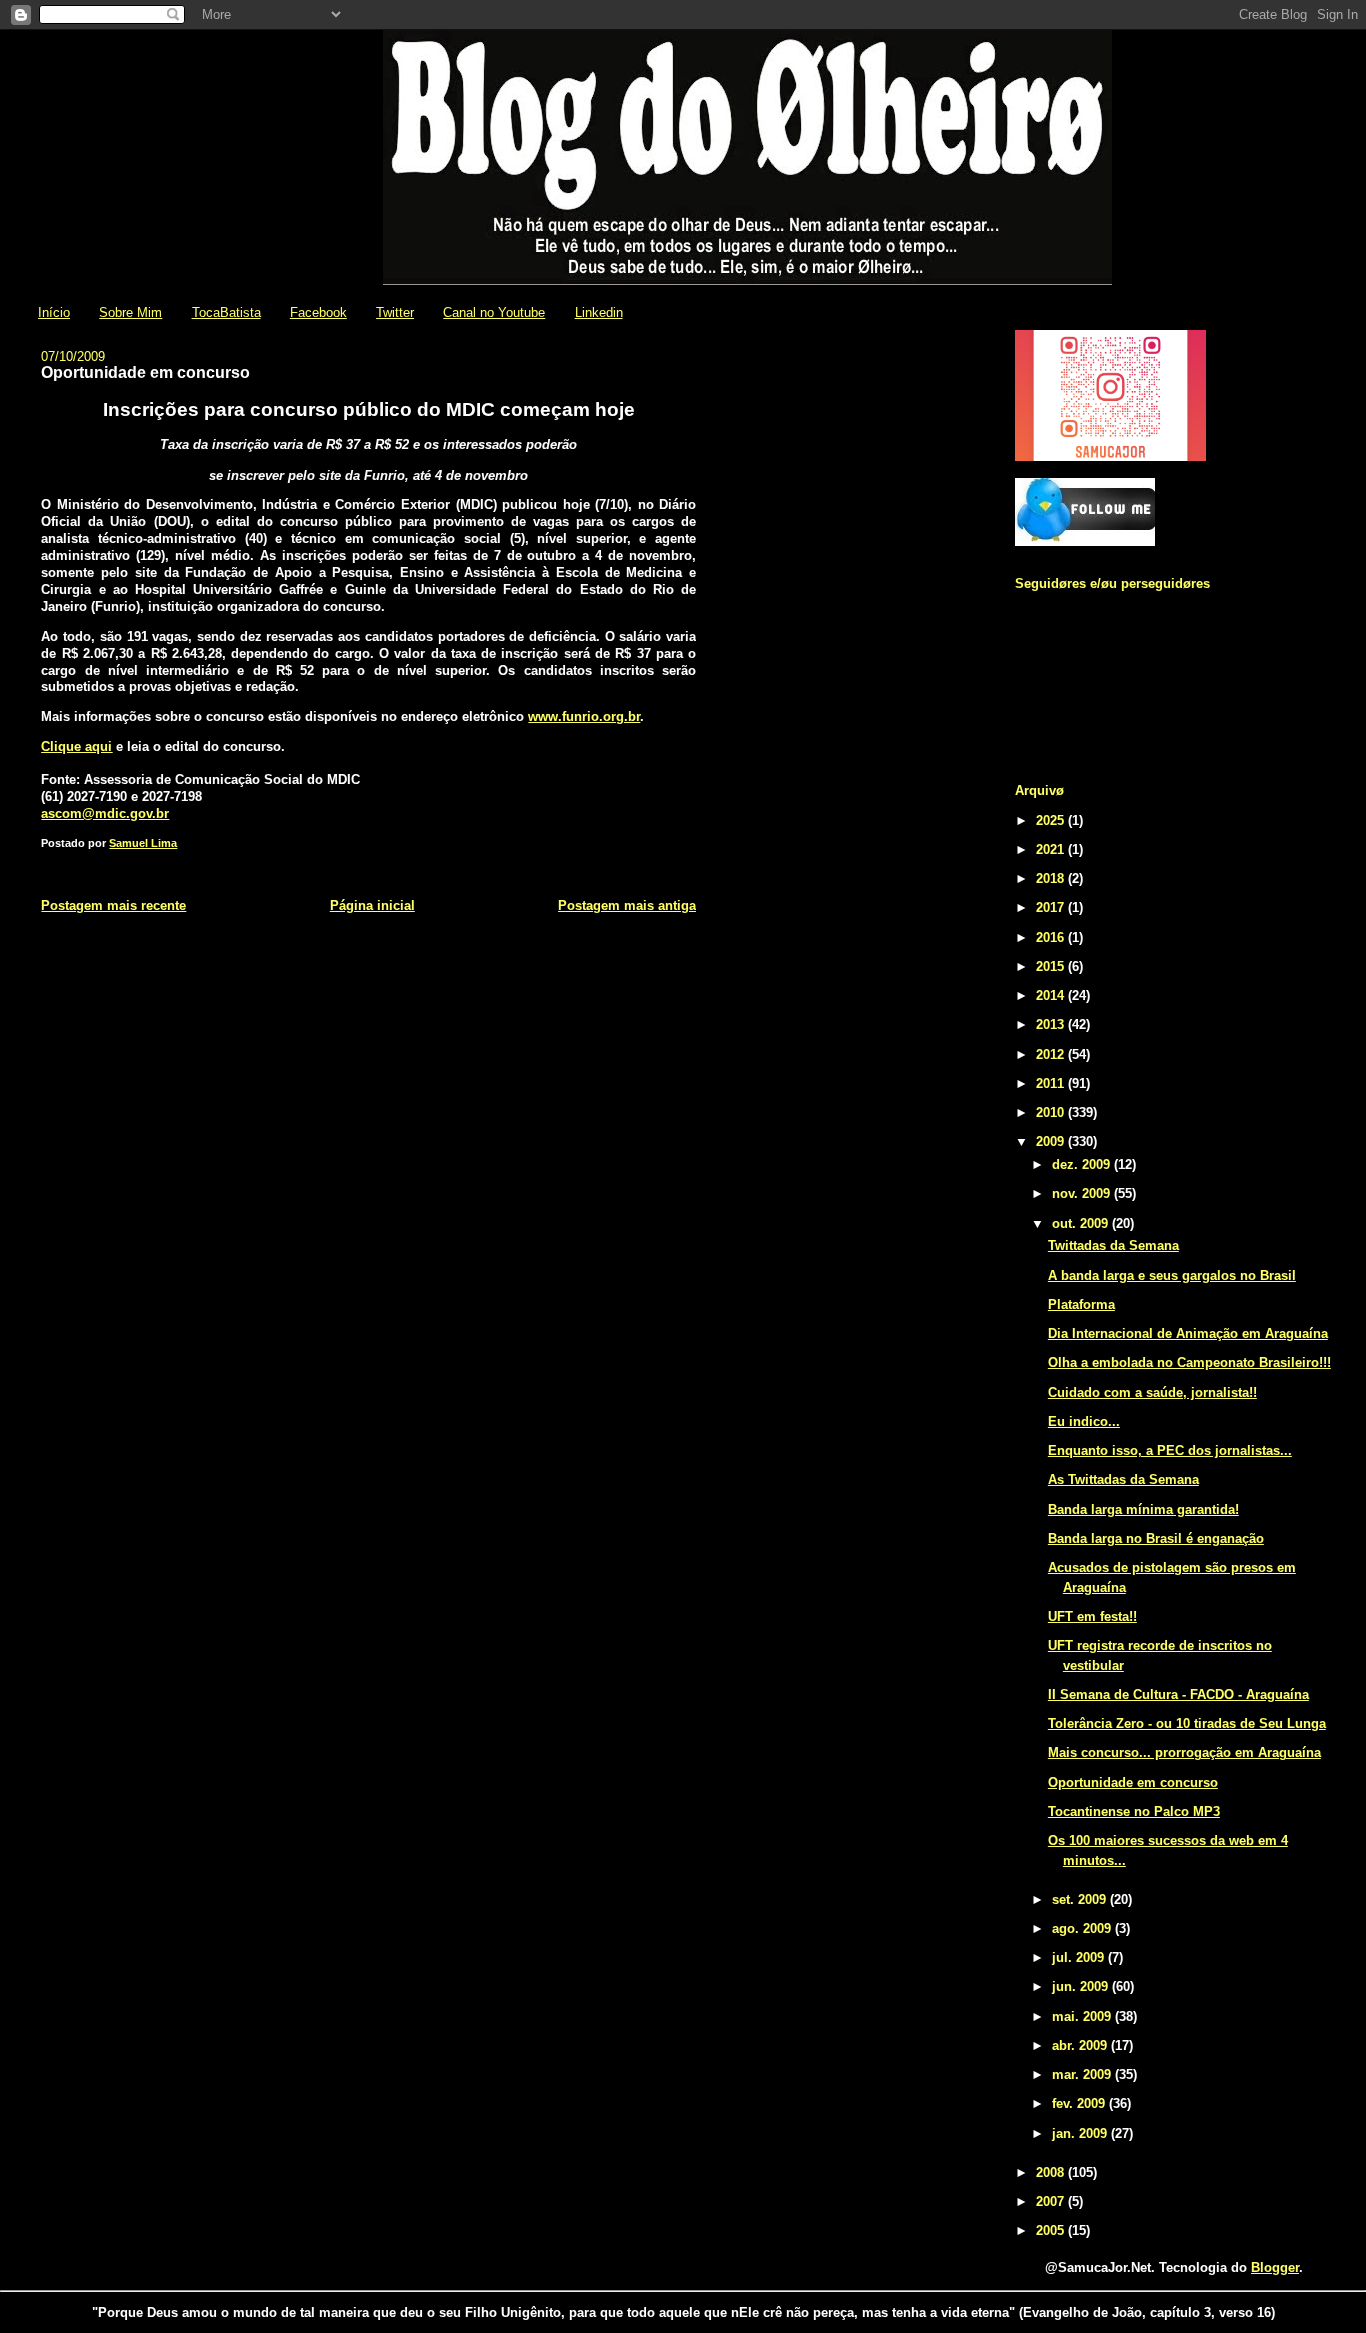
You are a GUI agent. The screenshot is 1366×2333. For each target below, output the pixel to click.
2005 (1052, 2230)
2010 (1052, 1112)
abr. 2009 (1081, 2045)
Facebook (318, 312)
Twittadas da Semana (1113, 1245)
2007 (1052, 2201)
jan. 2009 (1081, 2133)
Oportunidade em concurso (1133, 1782)
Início (54, 312)
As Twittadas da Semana (1123, 1479)
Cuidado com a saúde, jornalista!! (1152, 1392)
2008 (1052, 2172)
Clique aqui (76, 746)
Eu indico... (1084, 1421)
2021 (1052, 849)
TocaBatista (226, 312)
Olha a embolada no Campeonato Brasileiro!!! (1189, 1362)
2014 (1052, 995)
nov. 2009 (1083, 1193)
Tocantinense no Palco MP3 (1134, 1811)
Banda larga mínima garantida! (1143, 1509)
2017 (1052, 907)
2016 (1052, 937)
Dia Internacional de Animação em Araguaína (1188, 1333)
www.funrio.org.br (584, 716)
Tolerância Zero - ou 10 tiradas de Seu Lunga (1187, 1723)
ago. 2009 (1083, 1928)
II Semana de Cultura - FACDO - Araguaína (1178, 1694)
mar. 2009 (1083, 2074)
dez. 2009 (1083, 1164)
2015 (1052, 966)
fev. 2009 (1080, 2103)
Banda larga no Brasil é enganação (1156, 1538)
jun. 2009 (1082, 1986)
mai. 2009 (1083, 2016)
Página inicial (372, 905)
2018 (1052, 878)
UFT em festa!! (1092, 1616)
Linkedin (599, 312)
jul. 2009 (1080, 1957)
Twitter (395, 312)
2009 (1052, 1141)
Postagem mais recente (113, 905)
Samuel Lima (143, 843)
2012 (1052, 1054)
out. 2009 (1082, 1223)
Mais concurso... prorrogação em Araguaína (1184, 1752)
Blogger (1275, 2267)
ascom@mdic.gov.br (105, 813)
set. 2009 (1081, 1899)
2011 (1052, 1083)
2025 (1052, 820)
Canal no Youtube (494, 312)
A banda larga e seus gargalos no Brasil (1172, 1275)
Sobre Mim (130, 312)
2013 (1052, 1024)
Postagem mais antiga (627, 905)
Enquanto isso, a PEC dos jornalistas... (1170, 1450)
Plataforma (1081, 1304)
